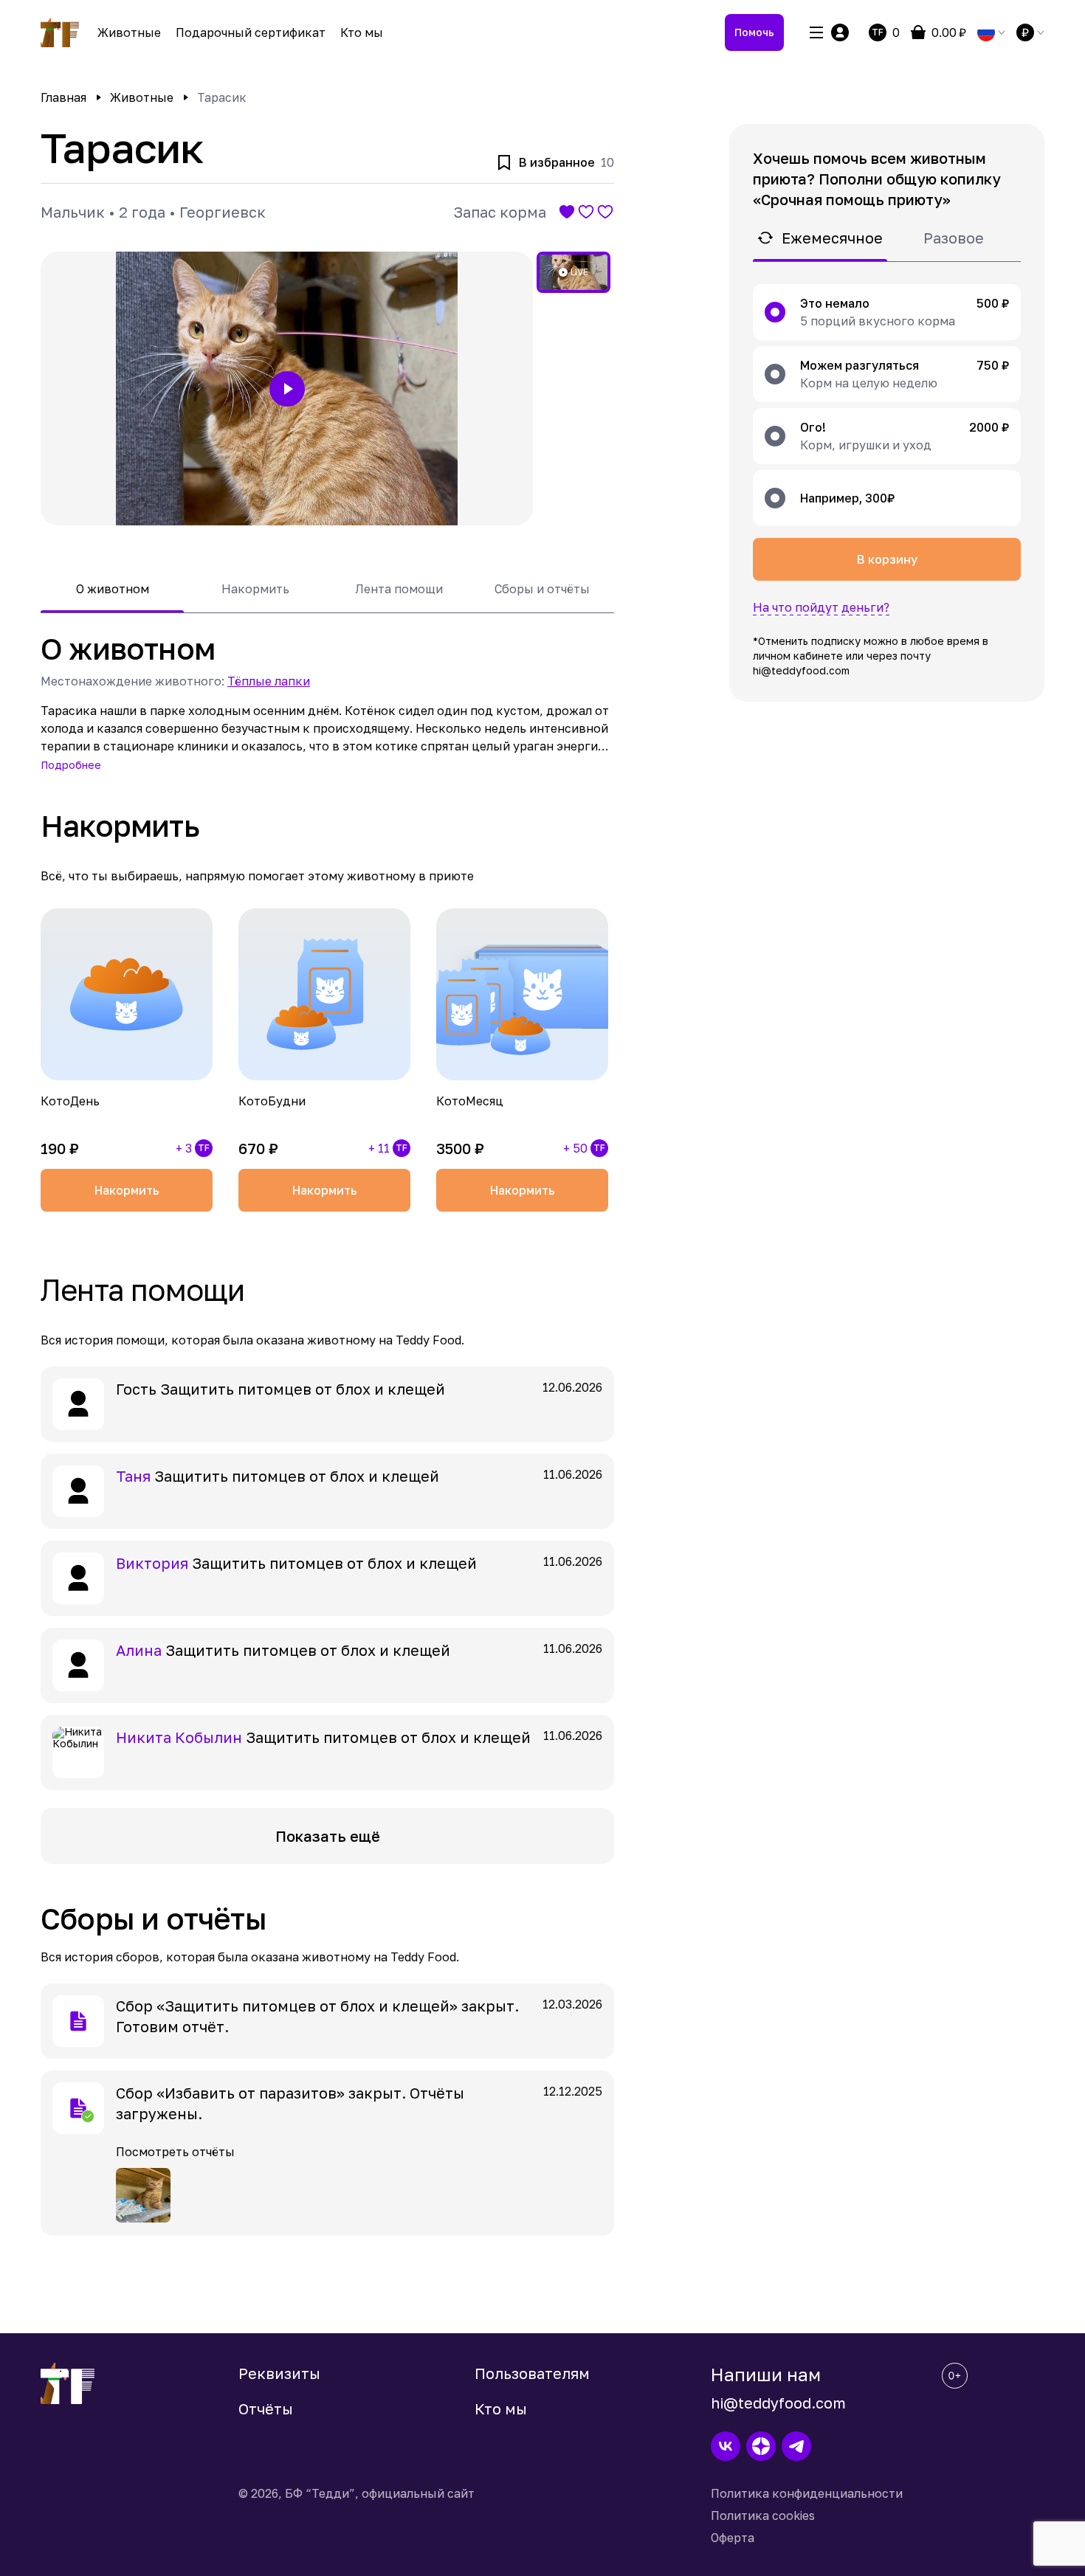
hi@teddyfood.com (778, 2403)
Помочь (754, 32)
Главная (63, 97)
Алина (139, 1650)
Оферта (733, 2538)
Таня (133, 1476)
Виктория (152, 1563)
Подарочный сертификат (251, 32)
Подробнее (71, 765)
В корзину (887, 559)
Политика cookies (763, 2515)
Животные (129, 32)
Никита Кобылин (179, 1737)
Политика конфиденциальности (807, 2493)
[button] (287, 389)
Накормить (127, 1190)
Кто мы (362, 32)
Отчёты (266, 2408)
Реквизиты (279, 2373)
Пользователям (532, 2373)
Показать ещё (328, 1836)
